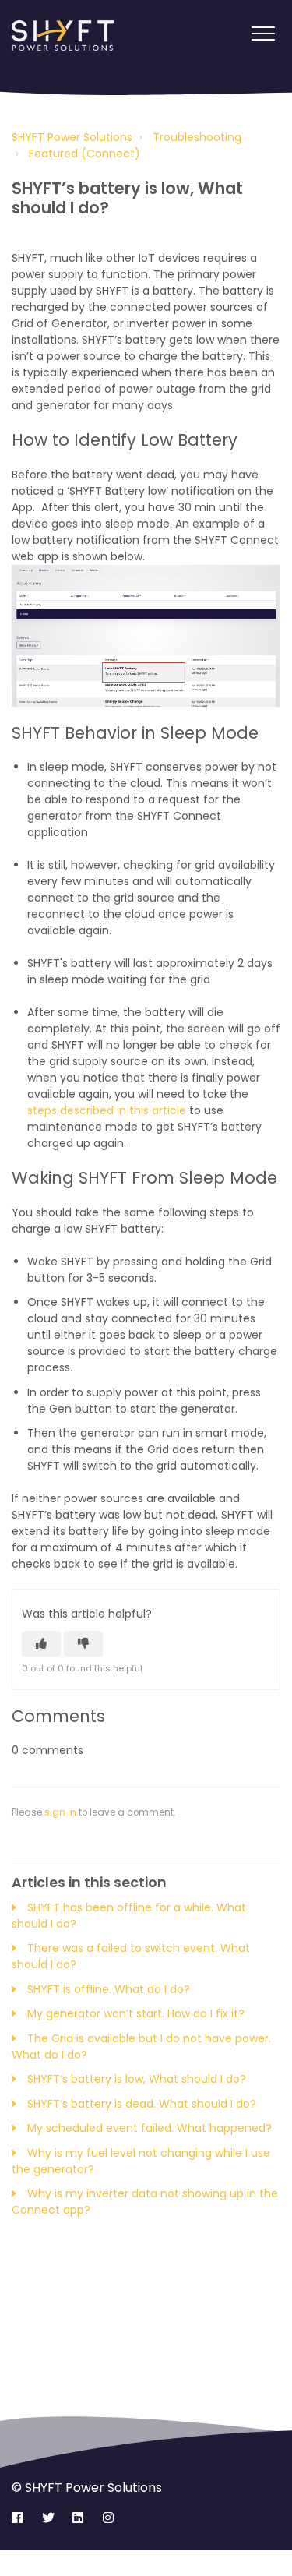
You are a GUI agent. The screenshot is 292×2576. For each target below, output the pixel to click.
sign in (60, 1812)
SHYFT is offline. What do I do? (109, 1989)
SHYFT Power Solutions (72, 137)
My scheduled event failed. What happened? (150, 2128)
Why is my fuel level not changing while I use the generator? (141, 2161)
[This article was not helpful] (83, 1644)
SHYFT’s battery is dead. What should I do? (142, 2104)
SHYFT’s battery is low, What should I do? (137, 2079)
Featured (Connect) (84, 154)
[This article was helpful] (41, 1644)
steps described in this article (107, 1110)
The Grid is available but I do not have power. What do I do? (141, 2047)
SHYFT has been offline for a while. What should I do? (129, 1916)
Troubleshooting (197, 137)
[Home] (63, 36)
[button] (263, 34)
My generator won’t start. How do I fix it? (136, 2013)
